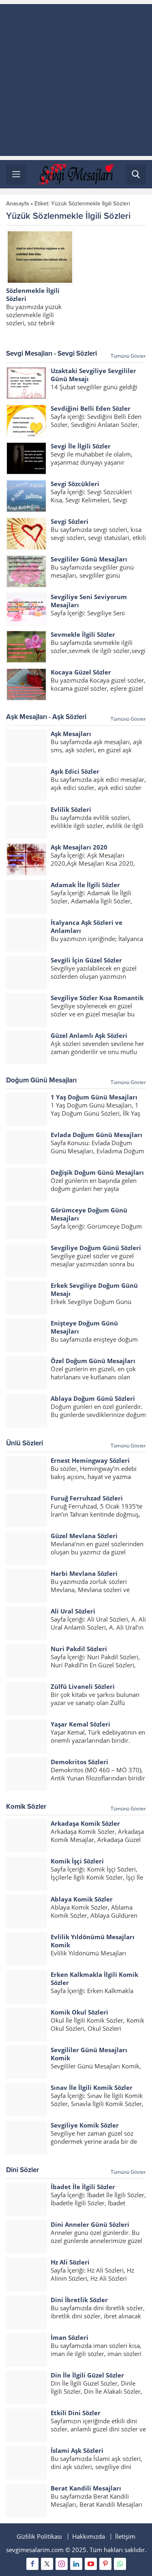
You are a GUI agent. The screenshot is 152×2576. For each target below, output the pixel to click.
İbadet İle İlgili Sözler (83, 2187)
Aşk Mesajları (71, 734)
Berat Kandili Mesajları (86, 2488)
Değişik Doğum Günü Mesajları (97, 1172)
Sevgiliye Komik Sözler (85, 2125)
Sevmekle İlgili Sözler (83, 634)
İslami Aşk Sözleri (77, 2450)
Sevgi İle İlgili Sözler (81, 446)
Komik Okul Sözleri (79, 2012)
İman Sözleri (70, 2337)
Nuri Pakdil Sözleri (79, 1649)
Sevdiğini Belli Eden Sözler (91, 408)
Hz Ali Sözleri (70, 2262)
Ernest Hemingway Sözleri (90, 1460)
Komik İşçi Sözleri (77, 1861)
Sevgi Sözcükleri (75, 484)
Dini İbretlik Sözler (79, 2300)
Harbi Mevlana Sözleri (84, 1573)
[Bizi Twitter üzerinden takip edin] (47, 2564)
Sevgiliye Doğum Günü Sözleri (96, 1248)
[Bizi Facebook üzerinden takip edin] (32, 2564)
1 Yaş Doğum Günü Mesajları (94, 1097)
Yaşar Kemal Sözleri (80, 1724)
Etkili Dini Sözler (76, 2413)
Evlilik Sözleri (71, 809)
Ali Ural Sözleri (73, 1611)
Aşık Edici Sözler (75, 771)
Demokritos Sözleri (79, 1762)
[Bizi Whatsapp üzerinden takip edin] (120, 2564)
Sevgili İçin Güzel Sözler (86, 960)
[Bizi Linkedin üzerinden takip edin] (76, 2564)
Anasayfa (17, 204)
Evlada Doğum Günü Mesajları (96, 1135)
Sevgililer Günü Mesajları (89, 559)
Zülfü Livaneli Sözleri (83, 1686)
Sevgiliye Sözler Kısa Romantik (97, 998)
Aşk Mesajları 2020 (79, 847)
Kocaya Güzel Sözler (81, 672)
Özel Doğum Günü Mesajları (93, 1361)
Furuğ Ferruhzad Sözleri (87, 1498)
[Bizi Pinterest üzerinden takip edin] (105, 2564)
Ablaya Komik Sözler (82, 1899)
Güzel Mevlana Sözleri (84, 1536)
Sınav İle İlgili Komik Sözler (92, 2087)
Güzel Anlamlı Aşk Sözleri (89, 1035)
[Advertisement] (76, 80)
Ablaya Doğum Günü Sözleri (93, 1398)
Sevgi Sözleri (70, 521)
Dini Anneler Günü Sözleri (90, 2224)
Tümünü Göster (128, 356)
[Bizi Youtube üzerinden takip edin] (91, 2564)
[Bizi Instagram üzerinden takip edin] (62, 2564)
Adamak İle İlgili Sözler (85, 885)
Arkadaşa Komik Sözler (85, 1823)
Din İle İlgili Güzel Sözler (87, 2375)
